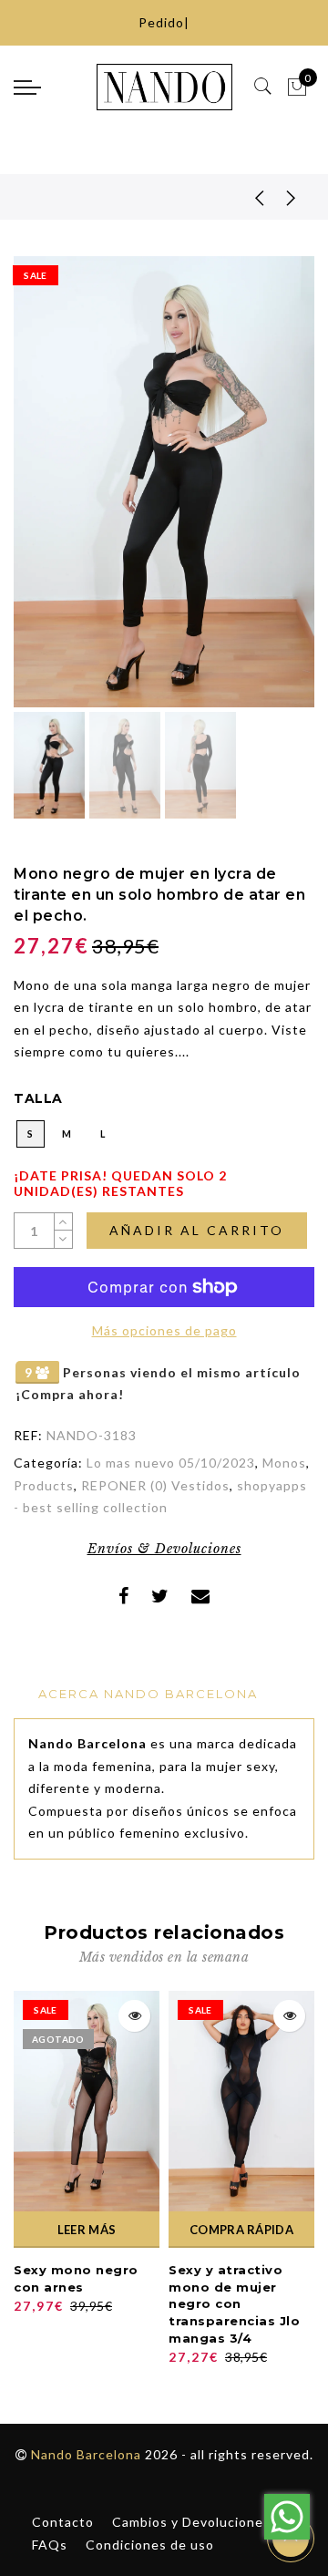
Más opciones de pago (164, 1330)
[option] (164, 482)
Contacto (63, 2522)
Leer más (87, 2230)
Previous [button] (47, 493)
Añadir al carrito (197, 1230)
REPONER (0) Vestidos (155, 1485)
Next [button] (258, 492)
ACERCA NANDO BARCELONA (148, 1694)
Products (44, 1485)
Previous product (246, 197)
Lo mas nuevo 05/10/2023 (171, 1463)
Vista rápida (134, 2016)
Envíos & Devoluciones (164, 1549)
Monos (284, 1463)
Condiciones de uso (150, 2545)
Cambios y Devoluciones (191, 2522)
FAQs (50, 2545)
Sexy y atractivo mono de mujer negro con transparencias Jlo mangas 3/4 (234, 2303)
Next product (292, 197)
